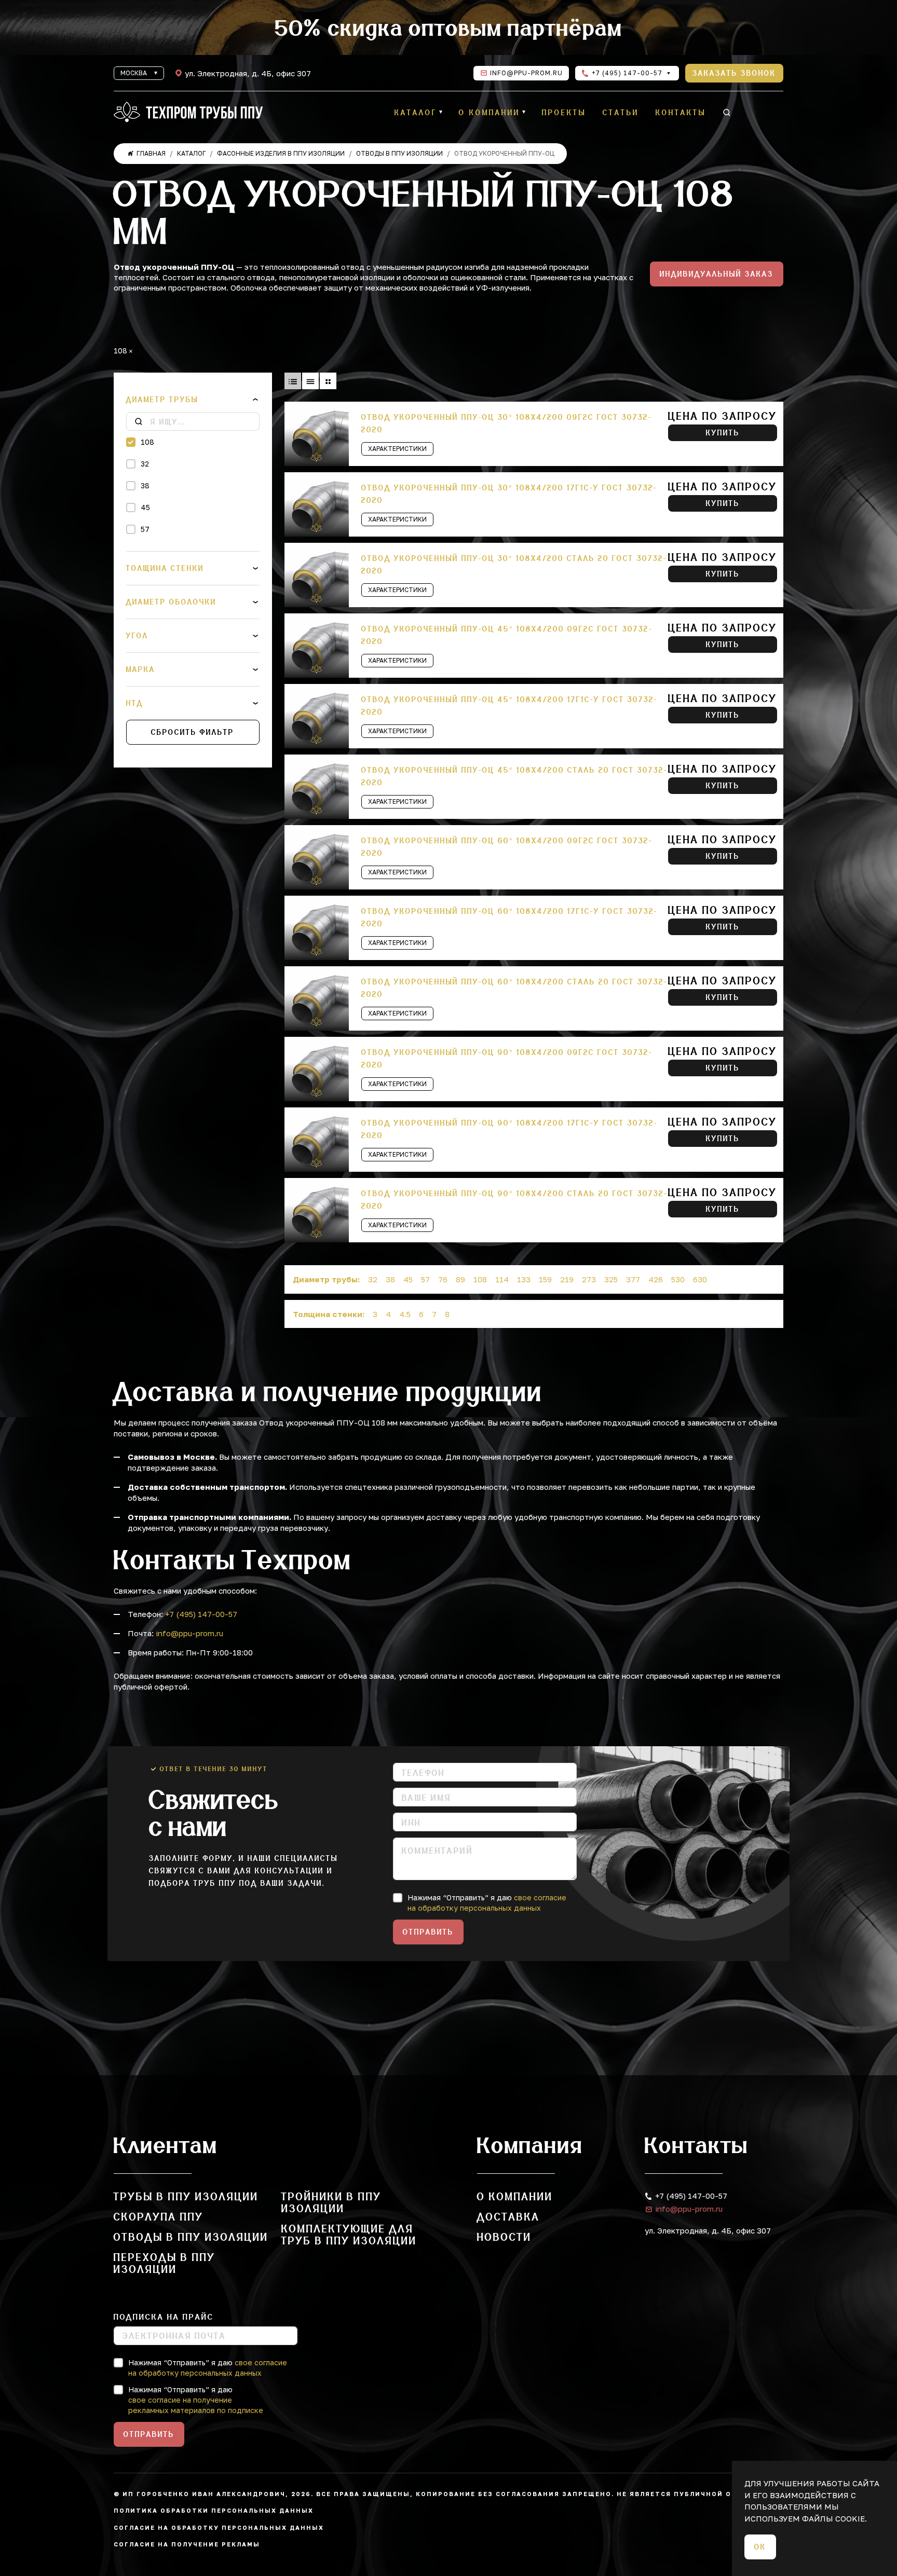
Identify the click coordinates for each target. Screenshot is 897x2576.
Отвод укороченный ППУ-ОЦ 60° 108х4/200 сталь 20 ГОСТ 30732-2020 (514, 988)
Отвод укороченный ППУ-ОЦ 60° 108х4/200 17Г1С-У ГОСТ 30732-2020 (509, 917)
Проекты (564, 113)
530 (678, 1279)
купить (723, 433)
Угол (137, 636)
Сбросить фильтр (193, 732)
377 (633, 1279)
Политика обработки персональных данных (214, 2510)
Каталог (416, 113)
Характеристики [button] (397, 449)
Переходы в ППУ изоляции (165, 2263)
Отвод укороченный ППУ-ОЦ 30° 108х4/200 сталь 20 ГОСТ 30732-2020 (514, 565)
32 (145, 464)
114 (502, 1279)
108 (147, 442)
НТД (135, 703)
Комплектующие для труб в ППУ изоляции (349, 2235)
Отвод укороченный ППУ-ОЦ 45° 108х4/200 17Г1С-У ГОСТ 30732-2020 (509, 706)
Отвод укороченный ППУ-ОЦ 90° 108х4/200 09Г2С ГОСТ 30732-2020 (507, 1059)
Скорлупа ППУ (159, 2217)
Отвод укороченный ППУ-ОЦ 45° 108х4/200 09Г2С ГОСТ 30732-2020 (507, 635)
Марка (141, 669)
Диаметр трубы (162, 400)
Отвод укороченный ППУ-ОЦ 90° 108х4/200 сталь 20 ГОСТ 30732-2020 (514, 1200)
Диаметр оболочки (171, 602)
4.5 (405, 1314)
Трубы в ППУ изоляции (186, 2196)
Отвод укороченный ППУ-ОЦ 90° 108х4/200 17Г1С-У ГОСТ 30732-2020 (509, 1129)
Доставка (508, 2217)
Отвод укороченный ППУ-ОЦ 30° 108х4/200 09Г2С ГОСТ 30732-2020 (507, 423)
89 (460, 1279)
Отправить (428, 1932)
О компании (490, 113)
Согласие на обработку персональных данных (219, 2527)
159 (545, 1279)
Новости (504, 2237)
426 (656, 1279)
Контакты (681, 113)
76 (443, 1279)
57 (145, 529)
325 (611, 1279)
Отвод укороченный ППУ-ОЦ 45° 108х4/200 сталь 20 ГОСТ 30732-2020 (514, 776)
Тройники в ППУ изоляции (331, 2202)
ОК (760, 2547)
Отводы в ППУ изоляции (399, 153)
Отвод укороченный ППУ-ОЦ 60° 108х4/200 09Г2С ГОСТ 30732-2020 (507, 847)
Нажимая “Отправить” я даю (487, 1903)
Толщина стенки (165, 568)
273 (589, 1279)
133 (524, 1279)
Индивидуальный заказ (717, 274)
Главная (151, 153)
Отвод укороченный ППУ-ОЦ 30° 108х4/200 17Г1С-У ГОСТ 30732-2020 (509, 494)
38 (145, 485)
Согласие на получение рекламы (187, 2544)
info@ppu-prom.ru (526, 73)
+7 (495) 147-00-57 (626, 73)
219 (567, 1279)
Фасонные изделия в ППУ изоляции (281, 153)
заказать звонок (734, 73)
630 (700, 1279)
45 (145, 507)
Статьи (621, 113)
